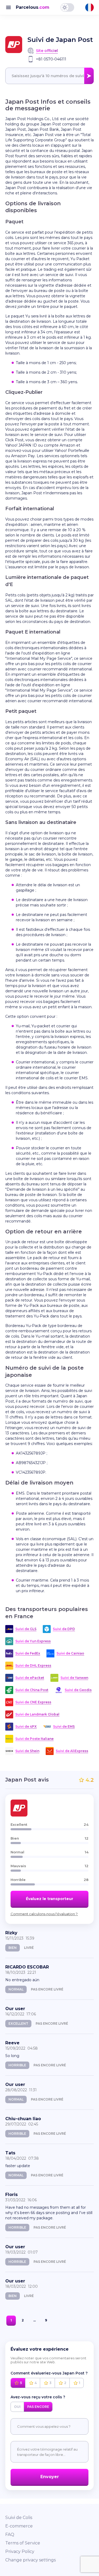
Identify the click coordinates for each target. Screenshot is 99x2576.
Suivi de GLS (26, 1629)
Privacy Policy (20, 2551)
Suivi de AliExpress (72, 1751)
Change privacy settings (30, 2560)
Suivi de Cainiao (70, 1653)
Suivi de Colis (19, 2518)
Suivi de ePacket (30, 1678)
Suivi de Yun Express (33, 1641)
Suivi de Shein (27, 1751)
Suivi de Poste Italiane (34, 1739)
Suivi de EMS (64, 1726)
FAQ (10, 2534)
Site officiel (47, 51)
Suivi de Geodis (78, 1690)
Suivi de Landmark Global (37, 1714)
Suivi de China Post (32, 1690)
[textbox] (49, 76)
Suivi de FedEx (28, 1653)
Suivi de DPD (64, 1629)
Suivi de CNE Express (33, 1702)
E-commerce (19, 2526)
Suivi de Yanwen (74, 1678)
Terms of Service (23, 2543)
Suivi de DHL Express (33, 1665)
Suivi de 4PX (26, 1726)
